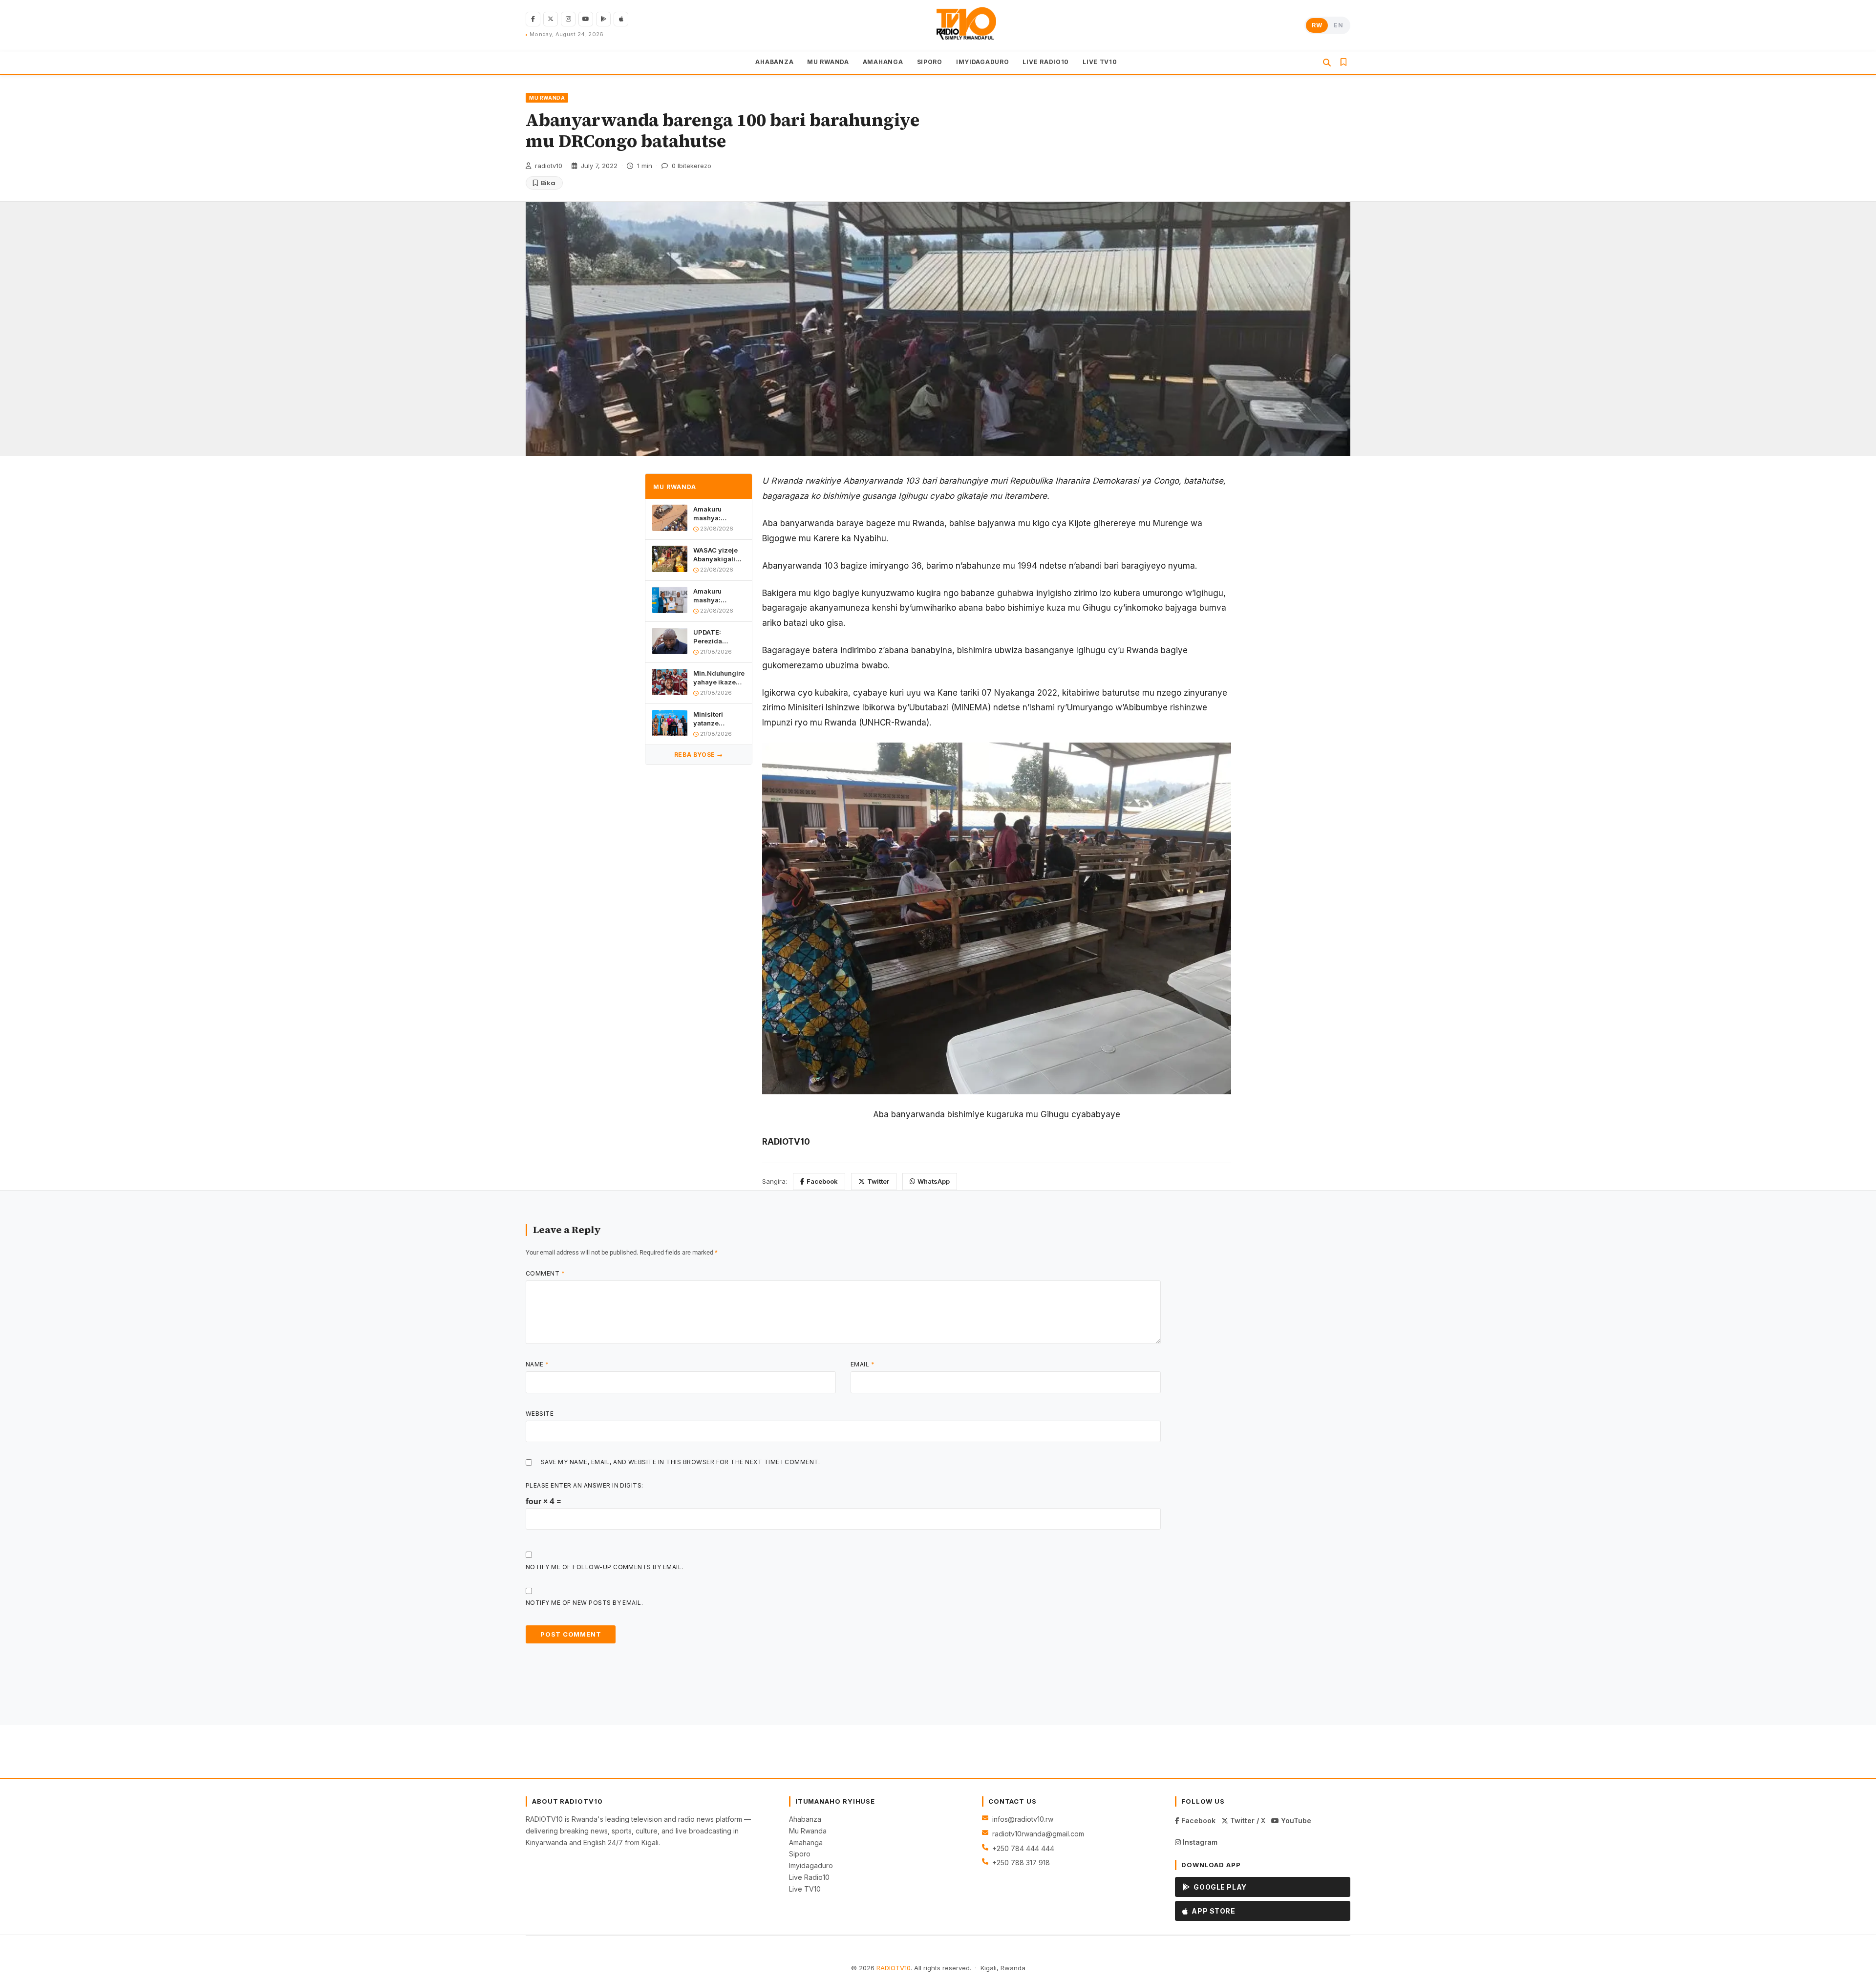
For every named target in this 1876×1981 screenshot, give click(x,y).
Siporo (800, 1854)
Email (863, 1364)
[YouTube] (586, 19)
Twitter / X (1247, 1821)
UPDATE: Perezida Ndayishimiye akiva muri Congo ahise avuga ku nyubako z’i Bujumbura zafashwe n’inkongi (715, 637)
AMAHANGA (883, 62)
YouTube (1295, 1821)
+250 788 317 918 (1021, 1863)
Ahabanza (805, 1819)
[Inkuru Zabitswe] (1343, 63)
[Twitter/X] (551, 19)
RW (1317, 25)
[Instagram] (568, 19)
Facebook (822, 1181)
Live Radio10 (809, 1877)
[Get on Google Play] (603, 19)
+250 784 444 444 (1023, 1848)
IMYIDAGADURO (983, 62)
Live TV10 (805, 1889)
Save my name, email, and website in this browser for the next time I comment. (681, 1462)
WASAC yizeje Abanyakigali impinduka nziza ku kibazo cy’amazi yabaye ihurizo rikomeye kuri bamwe (718, 555)
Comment (545, 1273)
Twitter (878, 1181)
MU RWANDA (828, 62)
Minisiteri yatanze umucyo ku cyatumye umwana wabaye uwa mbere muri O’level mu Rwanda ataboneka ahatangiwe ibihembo (713, 719)
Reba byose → (699, 755)
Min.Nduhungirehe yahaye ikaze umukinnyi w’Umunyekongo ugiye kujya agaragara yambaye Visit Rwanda (719, 678)
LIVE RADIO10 (1046, 62)
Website (540, 1414)
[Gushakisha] (1327, 63)
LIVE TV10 (1100, 62)
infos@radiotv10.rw (1023, 1819)
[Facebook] (533, 19)
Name (537, 1364)
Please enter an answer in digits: (585, 1485)
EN (1338, 25)
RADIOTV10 (894, 1968)
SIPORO (930, 62)
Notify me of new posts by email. (584, 1603)
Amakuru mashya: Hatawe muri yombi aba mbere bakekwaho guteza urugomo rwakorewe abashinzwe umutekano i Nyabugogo (719, 514)
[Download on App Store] (621, 19)
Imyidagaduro (811, 1865)
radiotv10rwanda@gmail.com (1038, 1834)
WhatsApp (934, 1181)
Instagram (1199, 1842)
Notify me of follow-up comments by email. (605, 1567)
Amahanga (806, 1843)
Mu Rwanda (808, 1831)
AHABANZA (774, 62)
